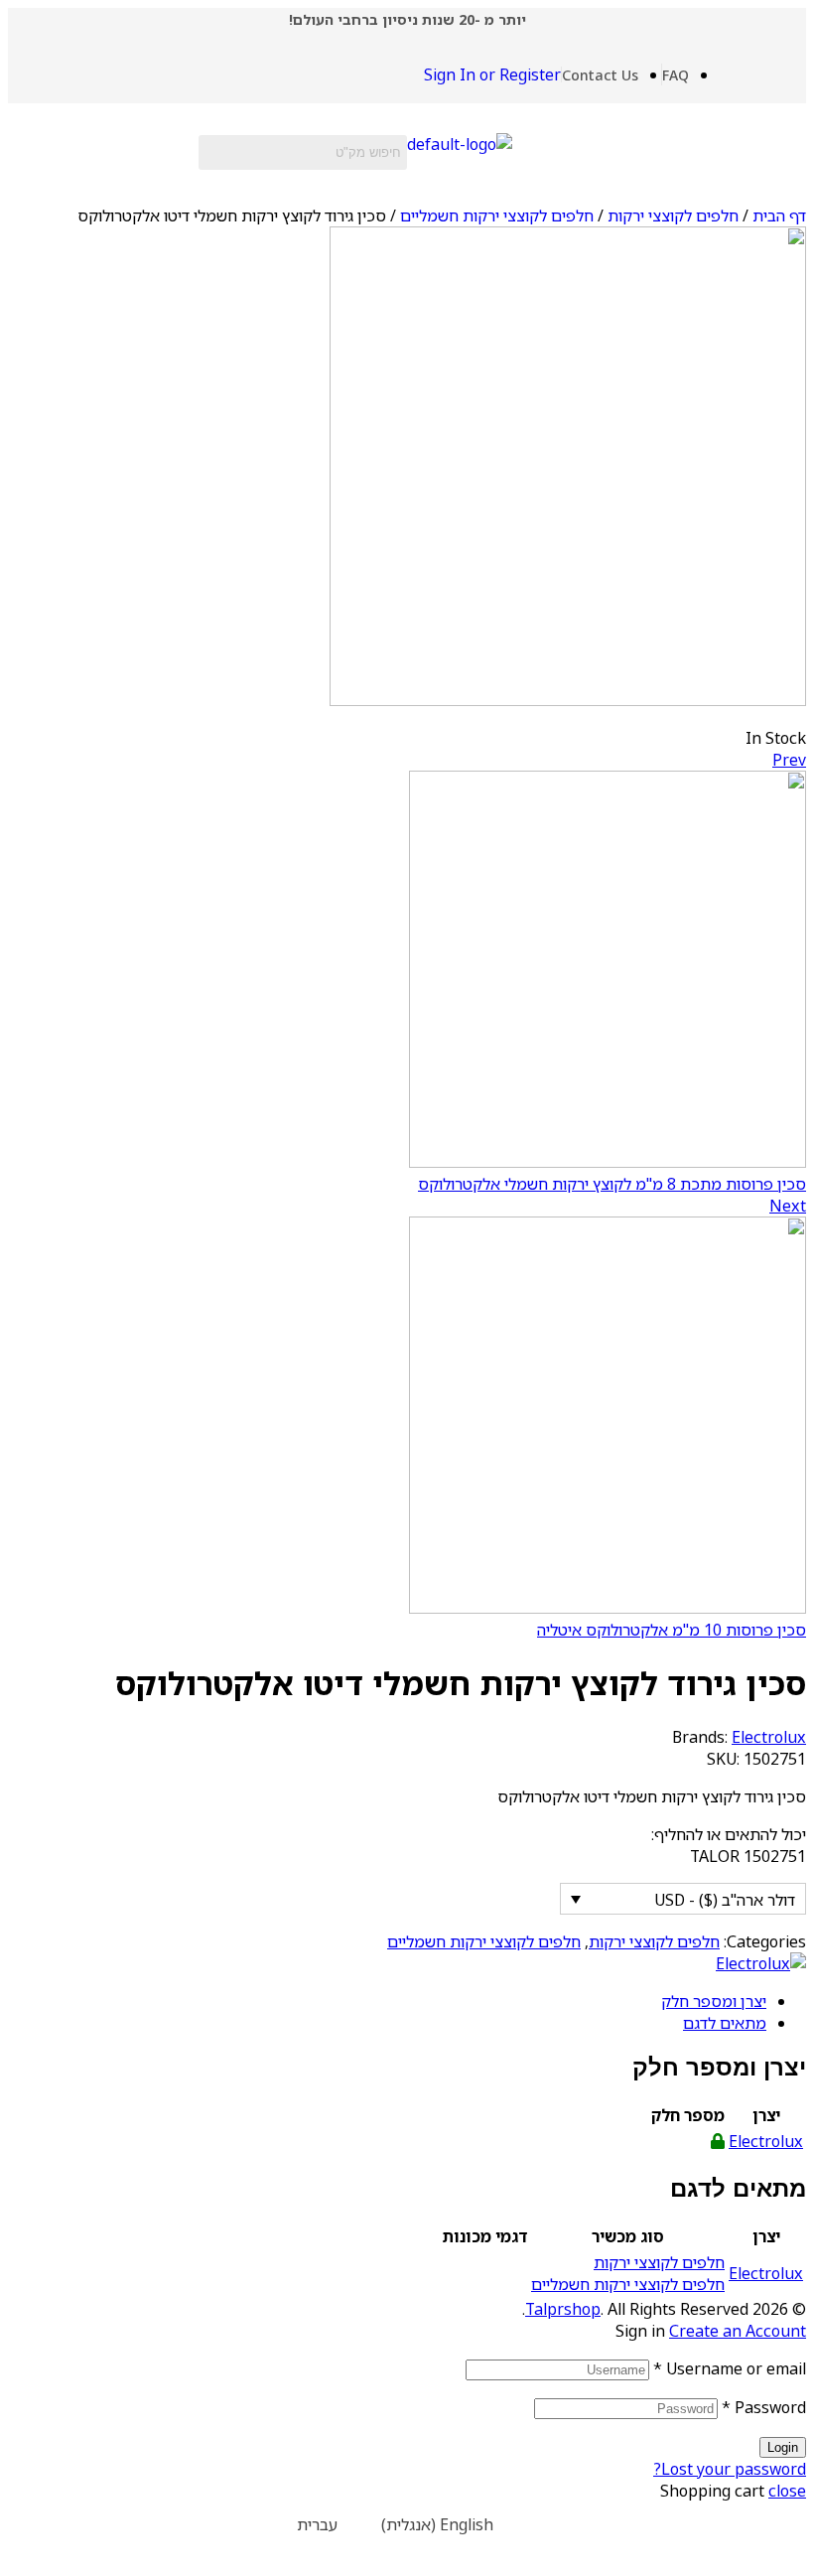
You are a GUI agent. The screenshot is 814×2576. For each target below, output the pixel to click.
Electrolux (769, 1737)
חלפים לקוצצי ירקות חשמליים (497, 215)
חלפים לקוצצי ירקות (673, 215)
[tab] (387, 2001)
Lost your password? (730, 2469)
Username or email (730, 2368)
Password (764, 2407)
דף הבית (779, 215)
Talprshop (563, 2309)
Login (783, 2447)
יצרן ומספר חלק (714, 2001)
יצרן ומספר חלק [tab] (719, 2067)
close (787, 2491)
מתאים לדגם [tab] (738, 2188)
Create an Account (738, 2331)
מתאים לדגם (725, 2023)
